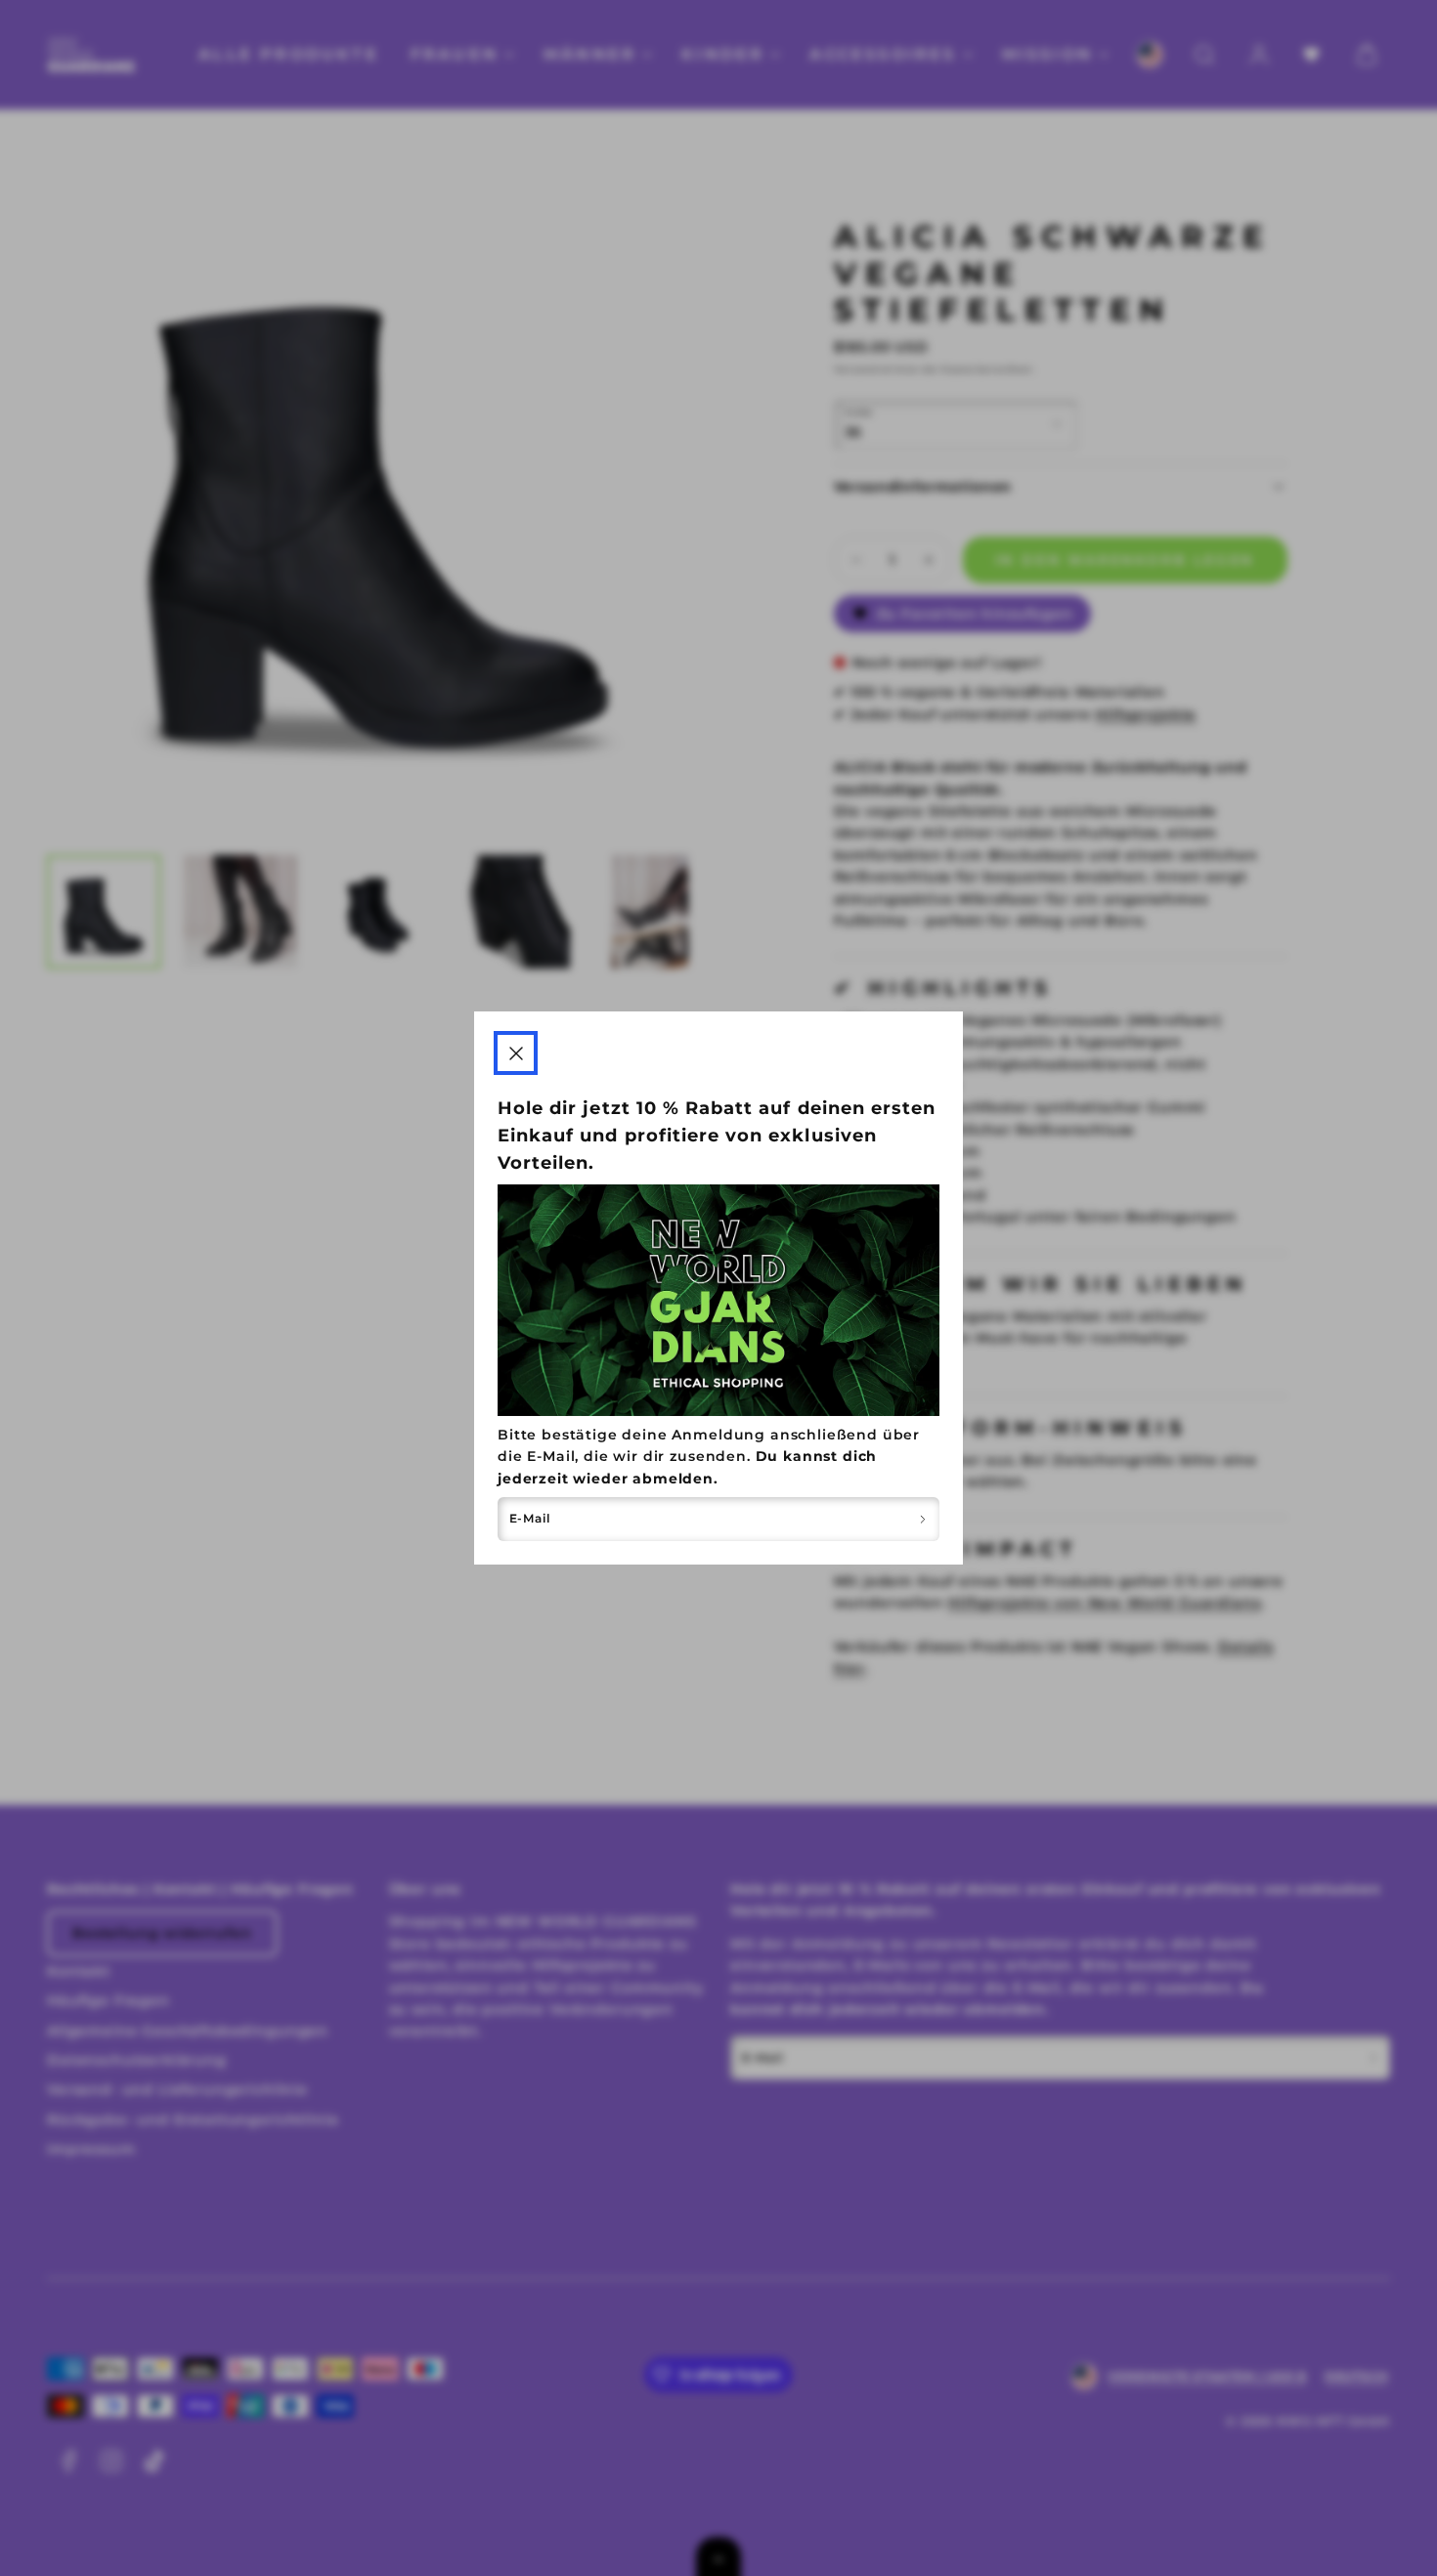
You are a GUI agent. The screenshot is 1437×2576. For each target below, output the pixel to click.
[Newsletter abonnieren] (923, 1519)
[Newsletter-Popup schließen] (516, 1053)
